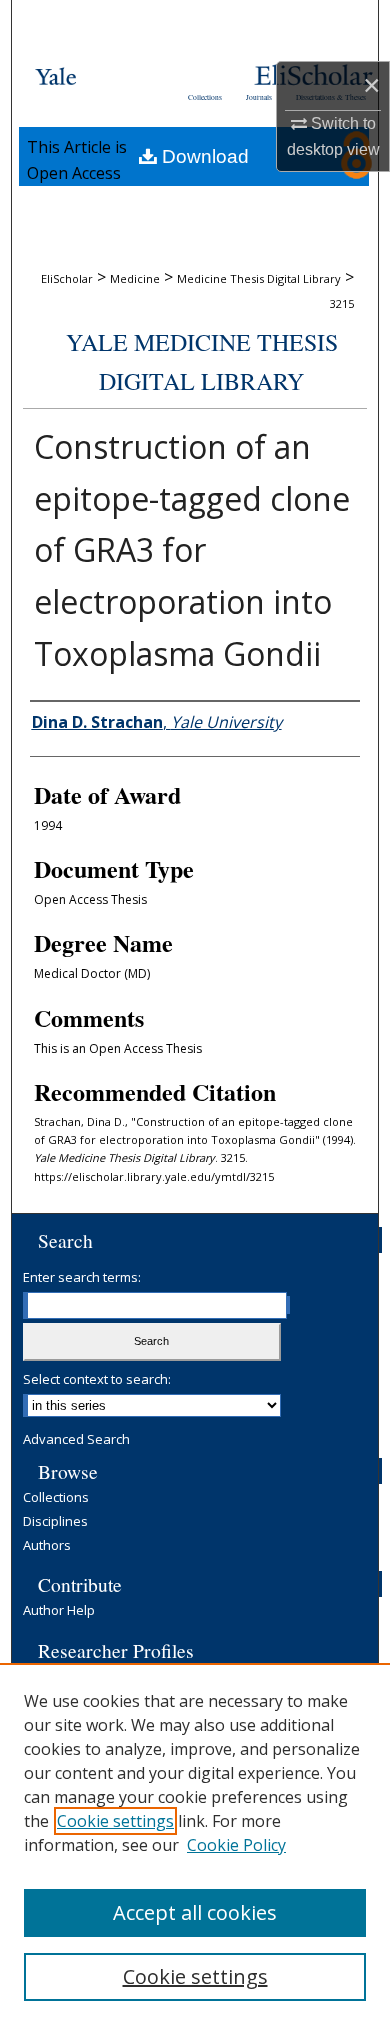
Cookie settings (115, 1821)
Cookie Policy (236, 1845)
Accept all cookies (195, 1912)
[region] (195, 1844)
